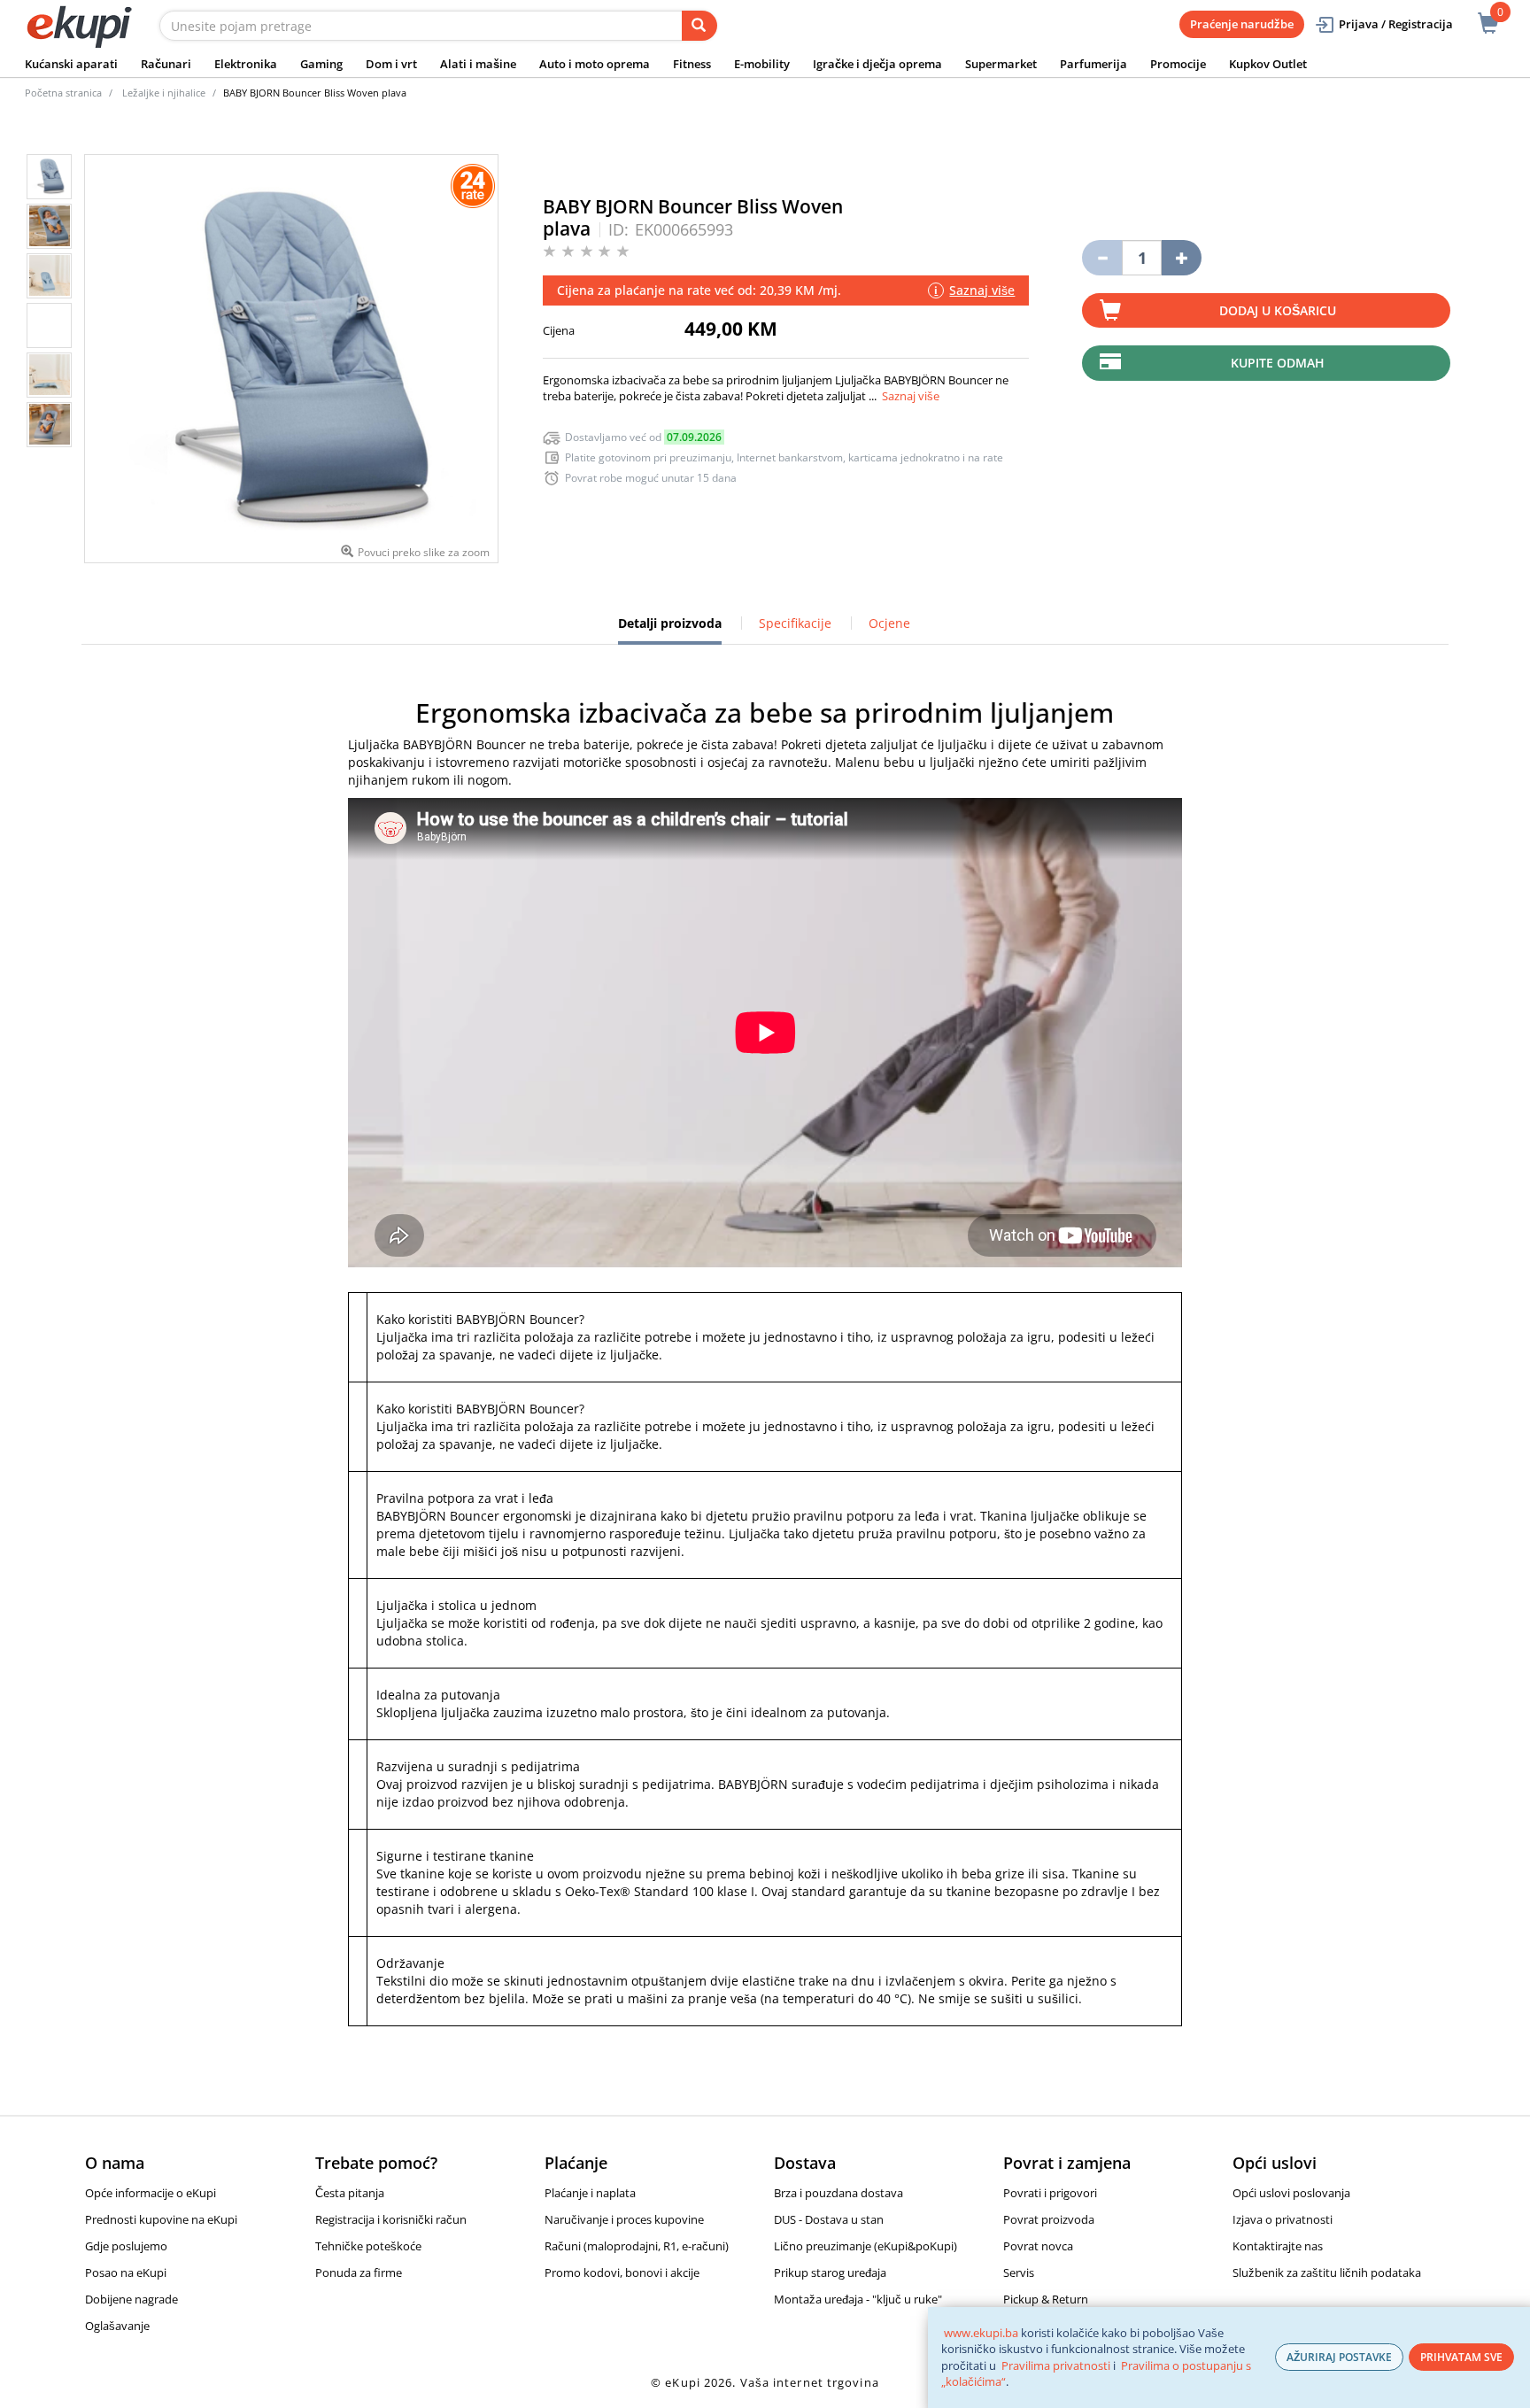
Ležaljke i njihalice (164, 93)
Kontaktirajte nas (1278, 2246)
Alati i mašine (478, 64)
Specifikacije (795, 623)
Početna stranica (63, 93)
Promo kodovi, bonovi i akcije (622, 2273)
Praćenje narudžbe (1242, 24)
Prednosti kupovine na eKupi (161, 2219)
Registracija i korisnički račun (391, 2219)
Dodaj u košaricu (1278, 310)
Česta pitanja (350, 2193)
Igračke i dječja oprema (877, 64)
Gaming (321, 64)
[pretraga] (699, 26)
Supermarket (1001, 64)
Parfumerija (1093, 64)
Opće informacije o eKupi (151, 2193)
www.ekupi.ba (981, 2333)
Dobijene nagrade (131, 2299)
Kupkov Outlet (1268, 64)
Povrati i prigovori (1050, 2193)
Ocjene (889, 623)
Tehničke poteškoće (368, 2246)
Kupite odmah (1278, 363)
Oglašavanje (117, 2326)
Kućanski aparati (71, 64)
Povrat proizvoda (1049, 2219)
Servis (1019, 2273)
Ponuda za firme (359, 2273)
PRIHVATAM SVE (1461, 2357)
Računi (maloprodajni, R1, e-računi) (637, 2246)
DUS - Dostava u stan (829, 2219)
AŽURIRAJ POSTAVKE (1339, 2357)
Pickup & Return (1046, 2299)
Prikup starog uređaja (830, 2273)
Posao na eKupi (126, 2273)
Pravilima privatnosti (1056, 2365)
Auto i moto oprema (595, 64)
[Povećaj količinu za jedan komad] (1182, 258)
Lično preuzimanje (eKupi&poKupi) (865, 2246)
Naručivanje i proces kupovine (624, 2219)
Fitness (692, 64)
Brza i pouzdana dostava (838, 2193)
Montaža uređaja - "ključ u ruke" (858, 2299)
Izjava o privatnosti (1283, 2219)
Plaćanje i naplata (590, 2193)
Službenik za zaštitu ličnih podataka (1327, 2273)
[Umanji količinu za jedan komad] (1102, 258)
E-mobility (762, 64)
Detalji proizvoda (670, 630)
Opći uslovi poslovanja (1291, 2193)
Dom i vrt (391, 64)
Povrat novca (1038, 2246)
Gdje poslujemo (126, 2246)
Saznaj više (911, 396)
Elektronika (246, 64)
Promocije (1178, 64)
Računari (166, 64)
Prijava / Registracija (1396, 24)
